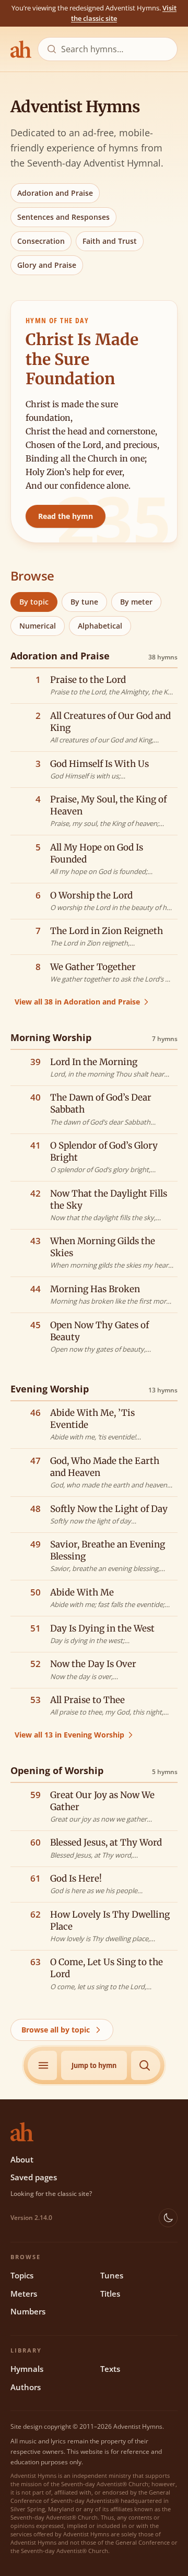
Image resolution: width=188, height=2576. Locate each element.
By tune (84, 602)
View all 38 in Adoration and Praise (77, 1002)
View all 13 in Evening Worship (69, 1735)
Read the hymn (66, 516)
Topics (22, 2275)
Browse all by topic (56, 2030)
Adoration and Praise (55, 193)
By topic (34, 602)
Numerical (38, 626)
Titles (110, 2294)
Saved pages (34, 2177)
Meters (24, 2294)
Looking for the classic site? (51, 2194)
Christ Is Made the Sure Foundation (82, 359)
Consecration (41, 241)
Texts (110, 2369)
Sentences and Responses (63, 217)
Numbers (28, 2311)
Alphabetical (100, 626)
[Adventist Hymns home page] (21, 49)
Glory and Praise (47, 265)
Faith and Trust (110, 241)
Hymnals (27, 2369)
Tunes (112, 2275)
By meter (136, 602)
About (22, 2159)
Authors (26, 2387)
